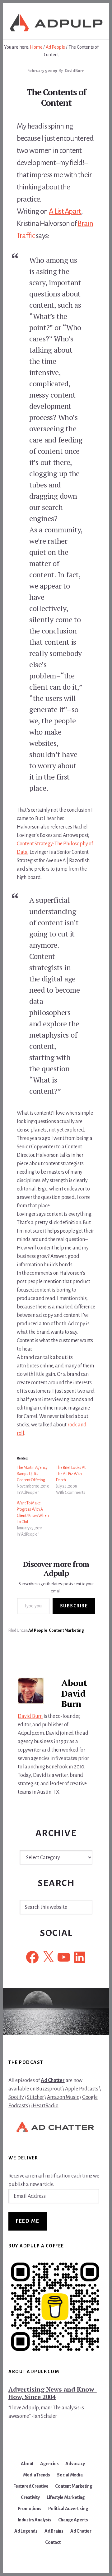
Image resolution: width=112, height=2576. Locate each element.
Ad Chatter (53, 2080)
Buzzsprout (49, 2089)
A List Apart (65, 211)
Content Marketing (66, 1630)
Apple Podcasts (82, 2089)
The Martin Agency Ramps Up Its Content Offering (32, 1474)
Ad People (38, 1630)
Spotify (16, 2097)
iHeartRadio (45, 2106)
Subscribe (74, 1606)
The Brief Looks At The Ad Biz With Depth (71, 1474)
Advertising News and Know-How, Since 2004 (53, 2393)
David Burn (30, 1716)
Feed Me (28, 2221)
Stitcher (35, 2097)
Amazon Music (63, 2097)
